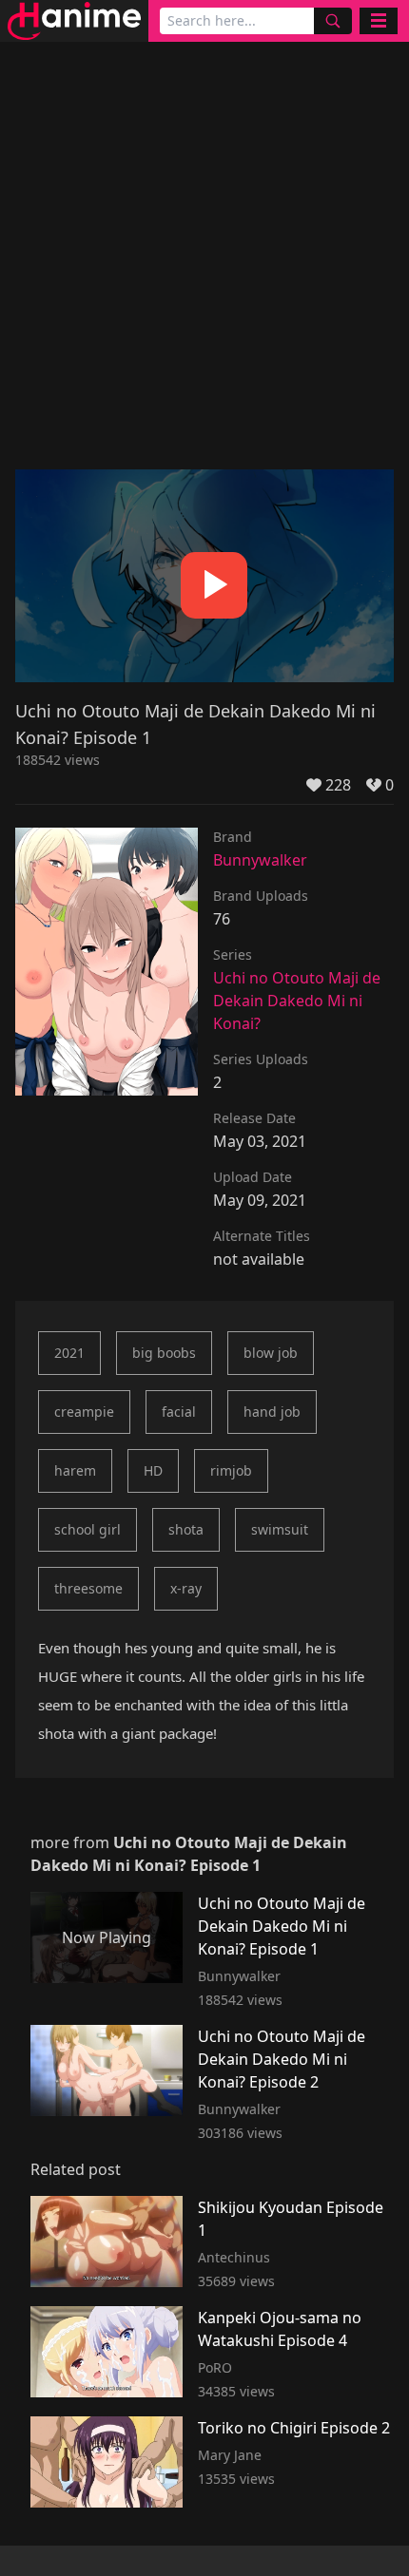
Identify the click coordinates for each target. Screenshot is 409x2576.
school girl (88, 1529)
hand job (272, 1412)
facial (179, 1412)
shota (186, 1529)
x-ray (186, 1588)
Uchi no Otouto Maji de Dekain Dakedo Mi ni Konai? (297, 1001)
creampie (84, 1412)
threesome (88, 1588)
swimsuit (280, 1529)
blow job (271, 1353)
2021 (69, 1353)
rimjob (231, 1470)
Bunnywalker (260, 860)
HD (153, 1470)
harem (75, 1470)
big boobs (164, 1353)
